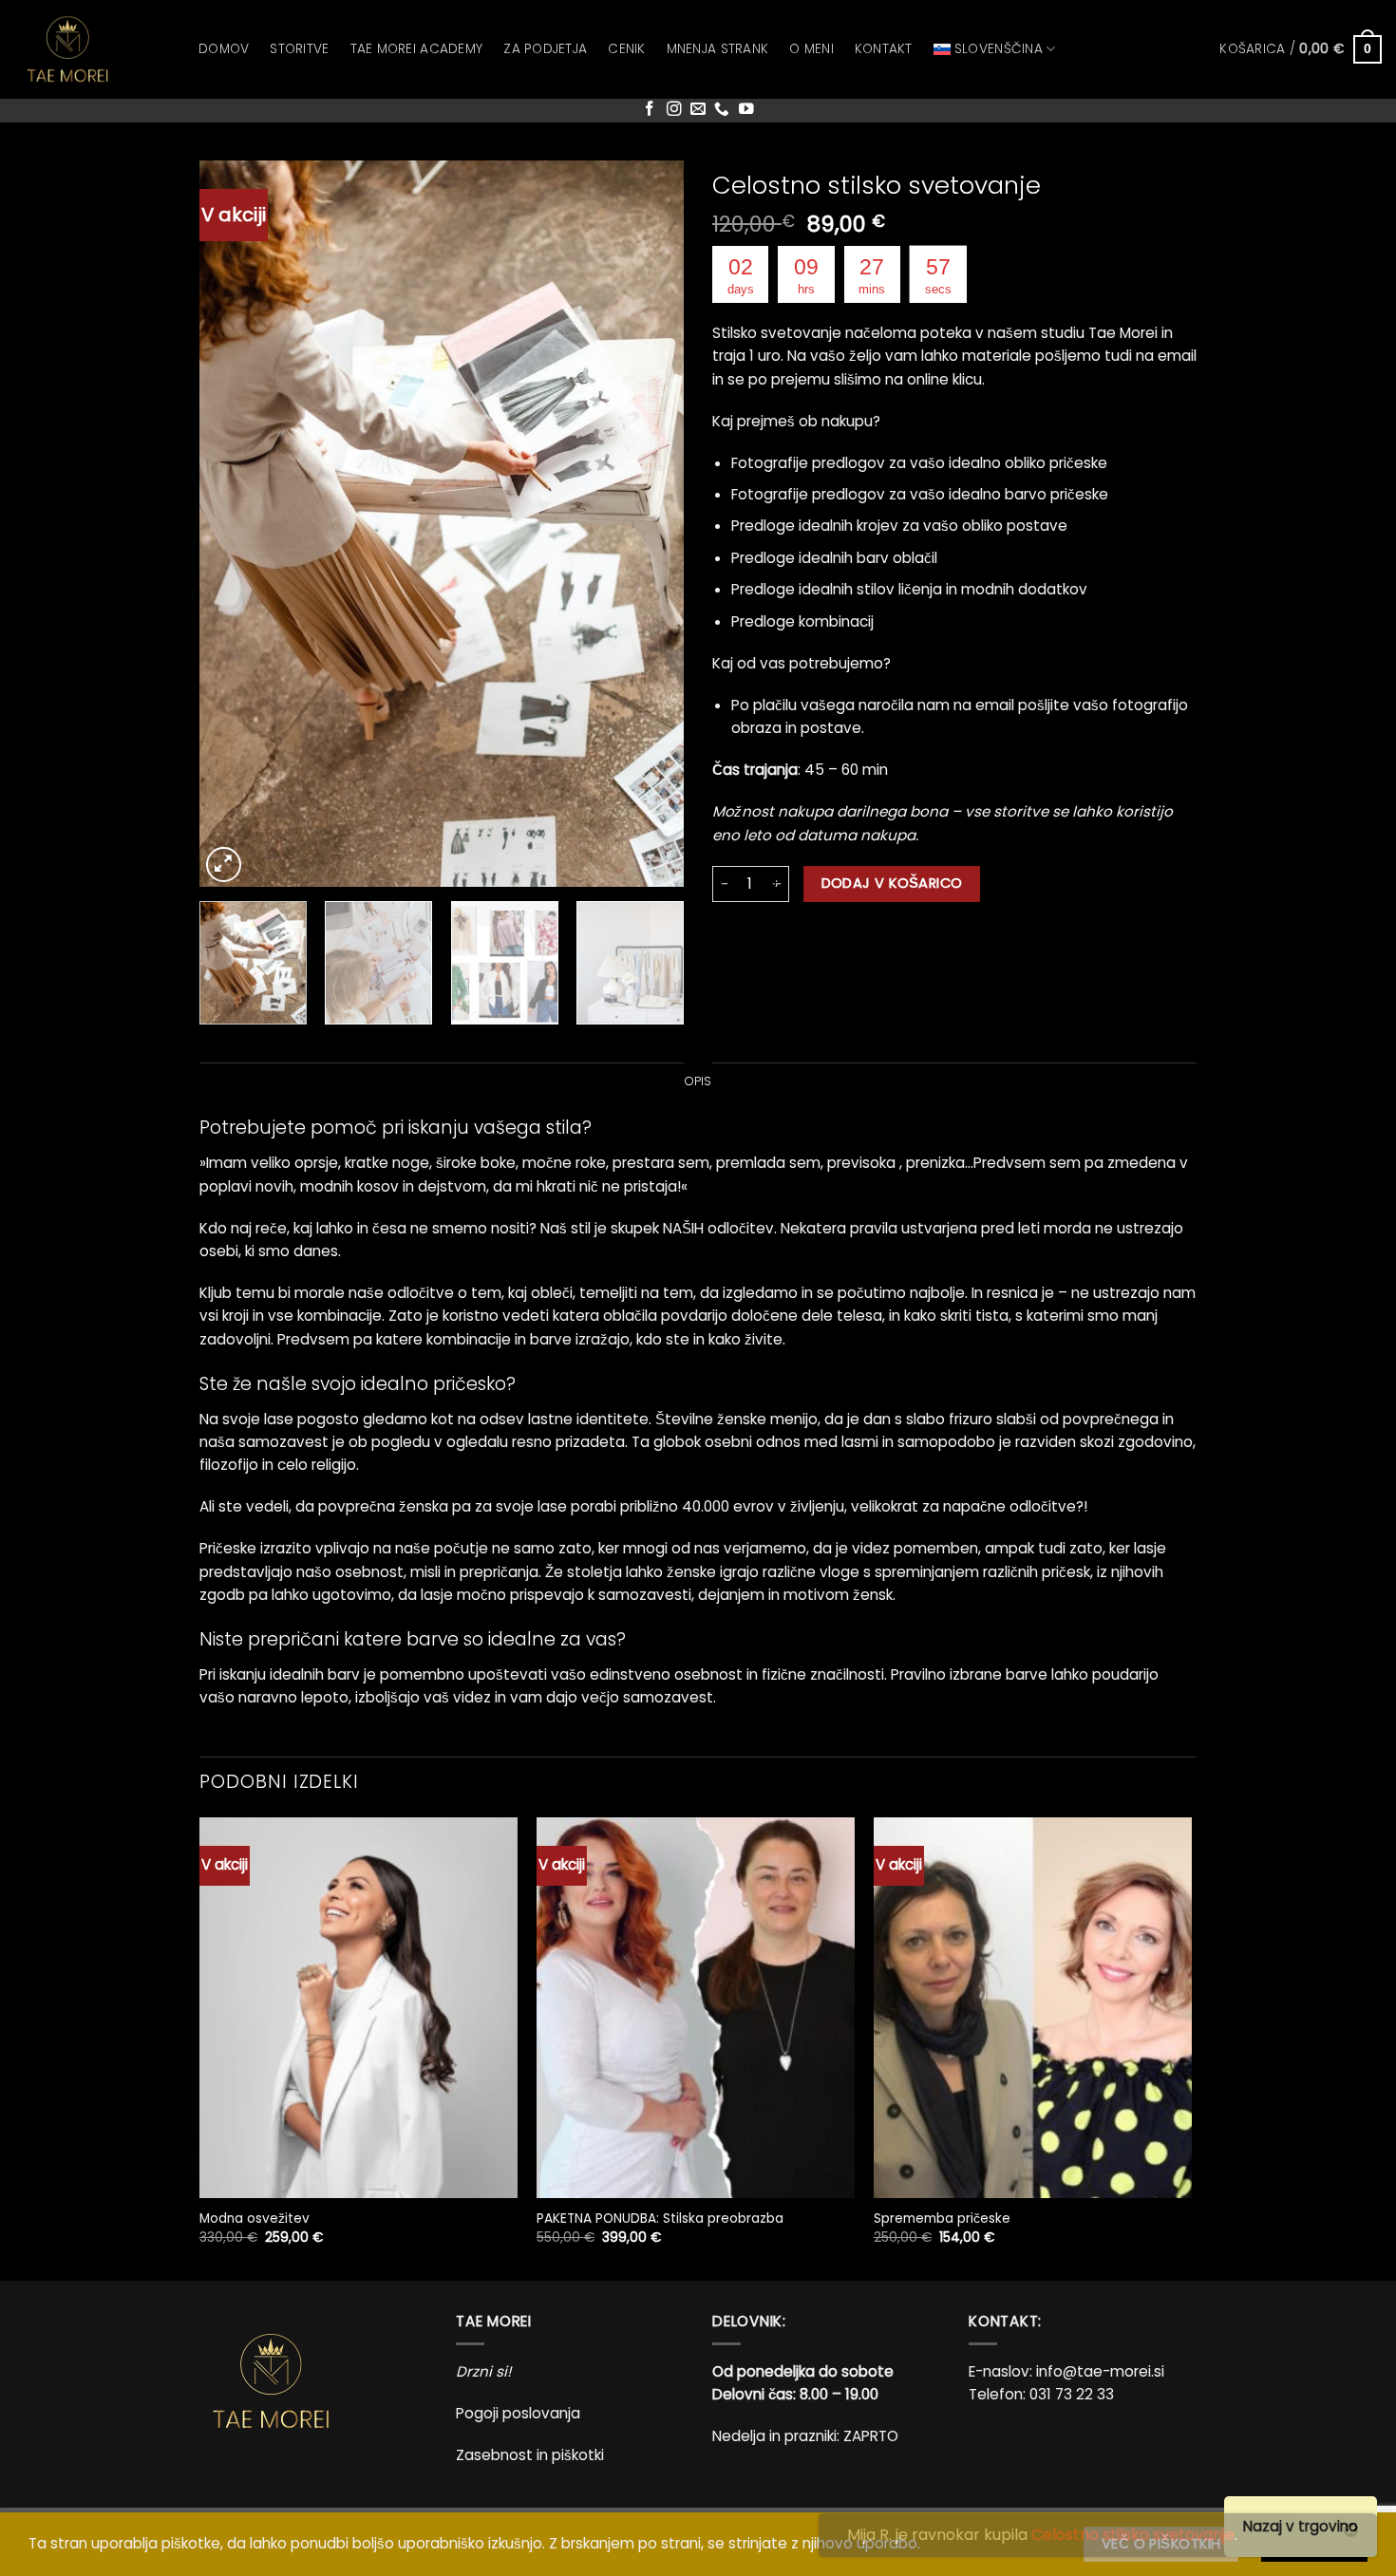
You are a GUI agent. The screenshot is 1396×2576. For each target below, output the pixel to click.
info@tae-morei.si (1100, 2371)
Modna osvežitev (255, 2219)
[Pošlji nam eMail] (698, 110)
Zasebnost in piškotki (530, 2455)
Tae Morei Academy (417, 49)
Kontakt (884, 49)
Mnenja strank (718, 49)
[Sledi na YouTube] (746, 110)
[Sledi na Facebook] (650, 110)
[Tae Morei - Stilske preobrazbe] (92, 49)
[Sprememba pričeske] (1033, 2008)
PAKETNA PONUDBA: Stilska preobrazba (660, 2219)
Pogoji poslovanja (518, 2413)
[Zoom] (224, 865)
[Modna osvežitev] (358, 2008)
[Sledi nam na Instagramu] (674, 110)
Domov (224, 49)
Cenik (626, 49)
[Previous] (233, 524)
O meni (811, 49)
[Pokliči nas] (722, 110)
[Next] (651, 524)
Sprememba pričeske (942, 2219)
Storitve (299, 49)
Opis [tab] (698, 1081)
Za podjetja (545, 49)
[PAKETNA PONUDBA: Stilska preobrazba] (696, 2008)
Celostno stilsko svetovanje (1133, 2535)
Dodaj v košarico (892, 883)
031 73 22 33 (1072, 2394)
